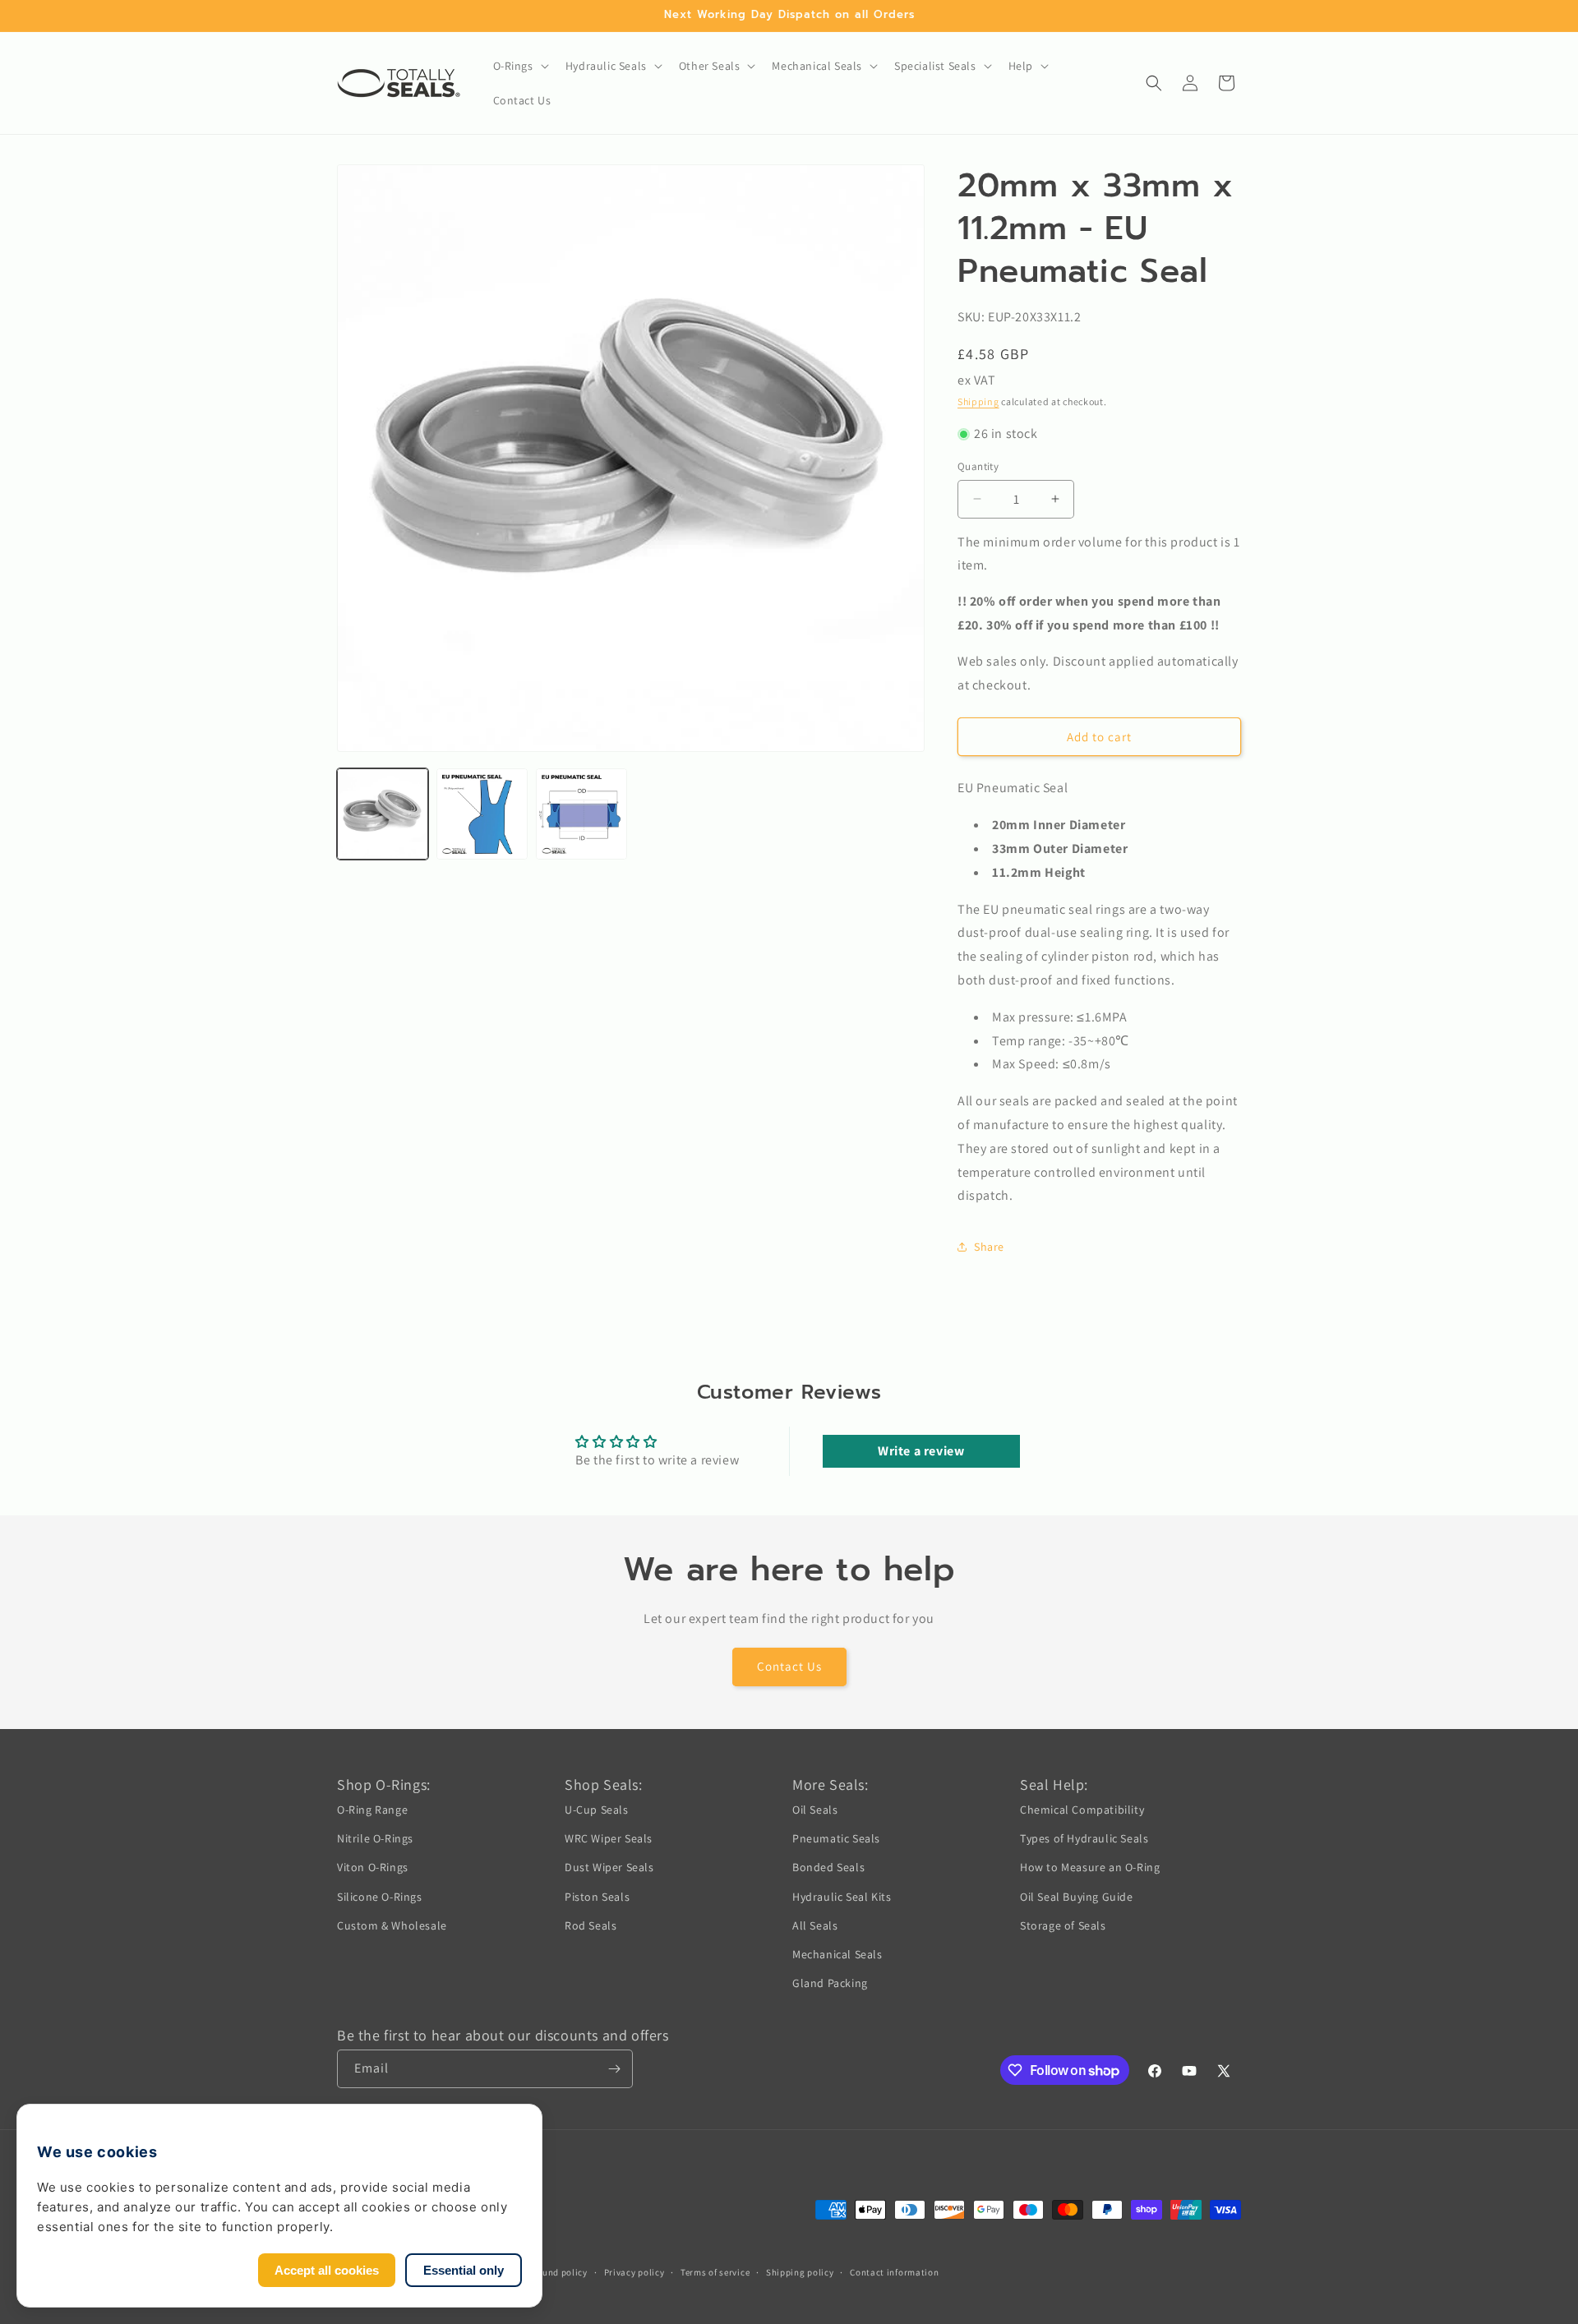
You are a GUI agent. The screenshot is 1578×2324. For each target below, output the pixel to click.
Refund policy (558, 2272)
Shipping (978, 401)
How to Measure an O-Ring (1090, 1867)
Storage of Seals (1063, 1925)
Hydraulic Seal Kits (842, 1897)
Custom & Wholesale (392, 1925)
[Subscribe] (614, 2069)
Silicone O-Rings (380, 1897)
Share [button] (989, 1247)
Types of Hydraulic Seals (1084, 1838)
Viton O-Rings (373, 1867)
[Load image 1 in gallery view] (383, 814)
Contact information (894, 2272)
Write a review (921, 1451)
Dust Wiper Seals (609, 1867)
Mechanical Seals (837, 1954)
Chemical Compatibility (1082, 1810)
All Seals (815, 1925)
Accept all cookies (327, 2270)
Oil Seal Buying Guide (1077, 1897)
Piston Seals (597, 1897)
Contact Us (789, 1666)
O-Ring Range (372, 1810)
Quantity (978, 466)
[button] (519, 66)
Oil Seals (815, 1810)
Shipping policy (800, 2272)
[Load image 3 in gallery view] (581, 814)
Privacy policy (634, 2272)
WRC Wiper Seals (609, 1838)
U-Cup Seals (597, 1810)
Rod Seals (591, 1925)
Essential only (464, 2270)
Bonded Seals (828, 1867)
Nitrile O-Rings (375, 1838)
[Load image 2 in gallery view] (482, 814)
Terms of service (715, 2272)
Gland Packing (830, 1983)
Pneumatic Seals (836, 1838)
